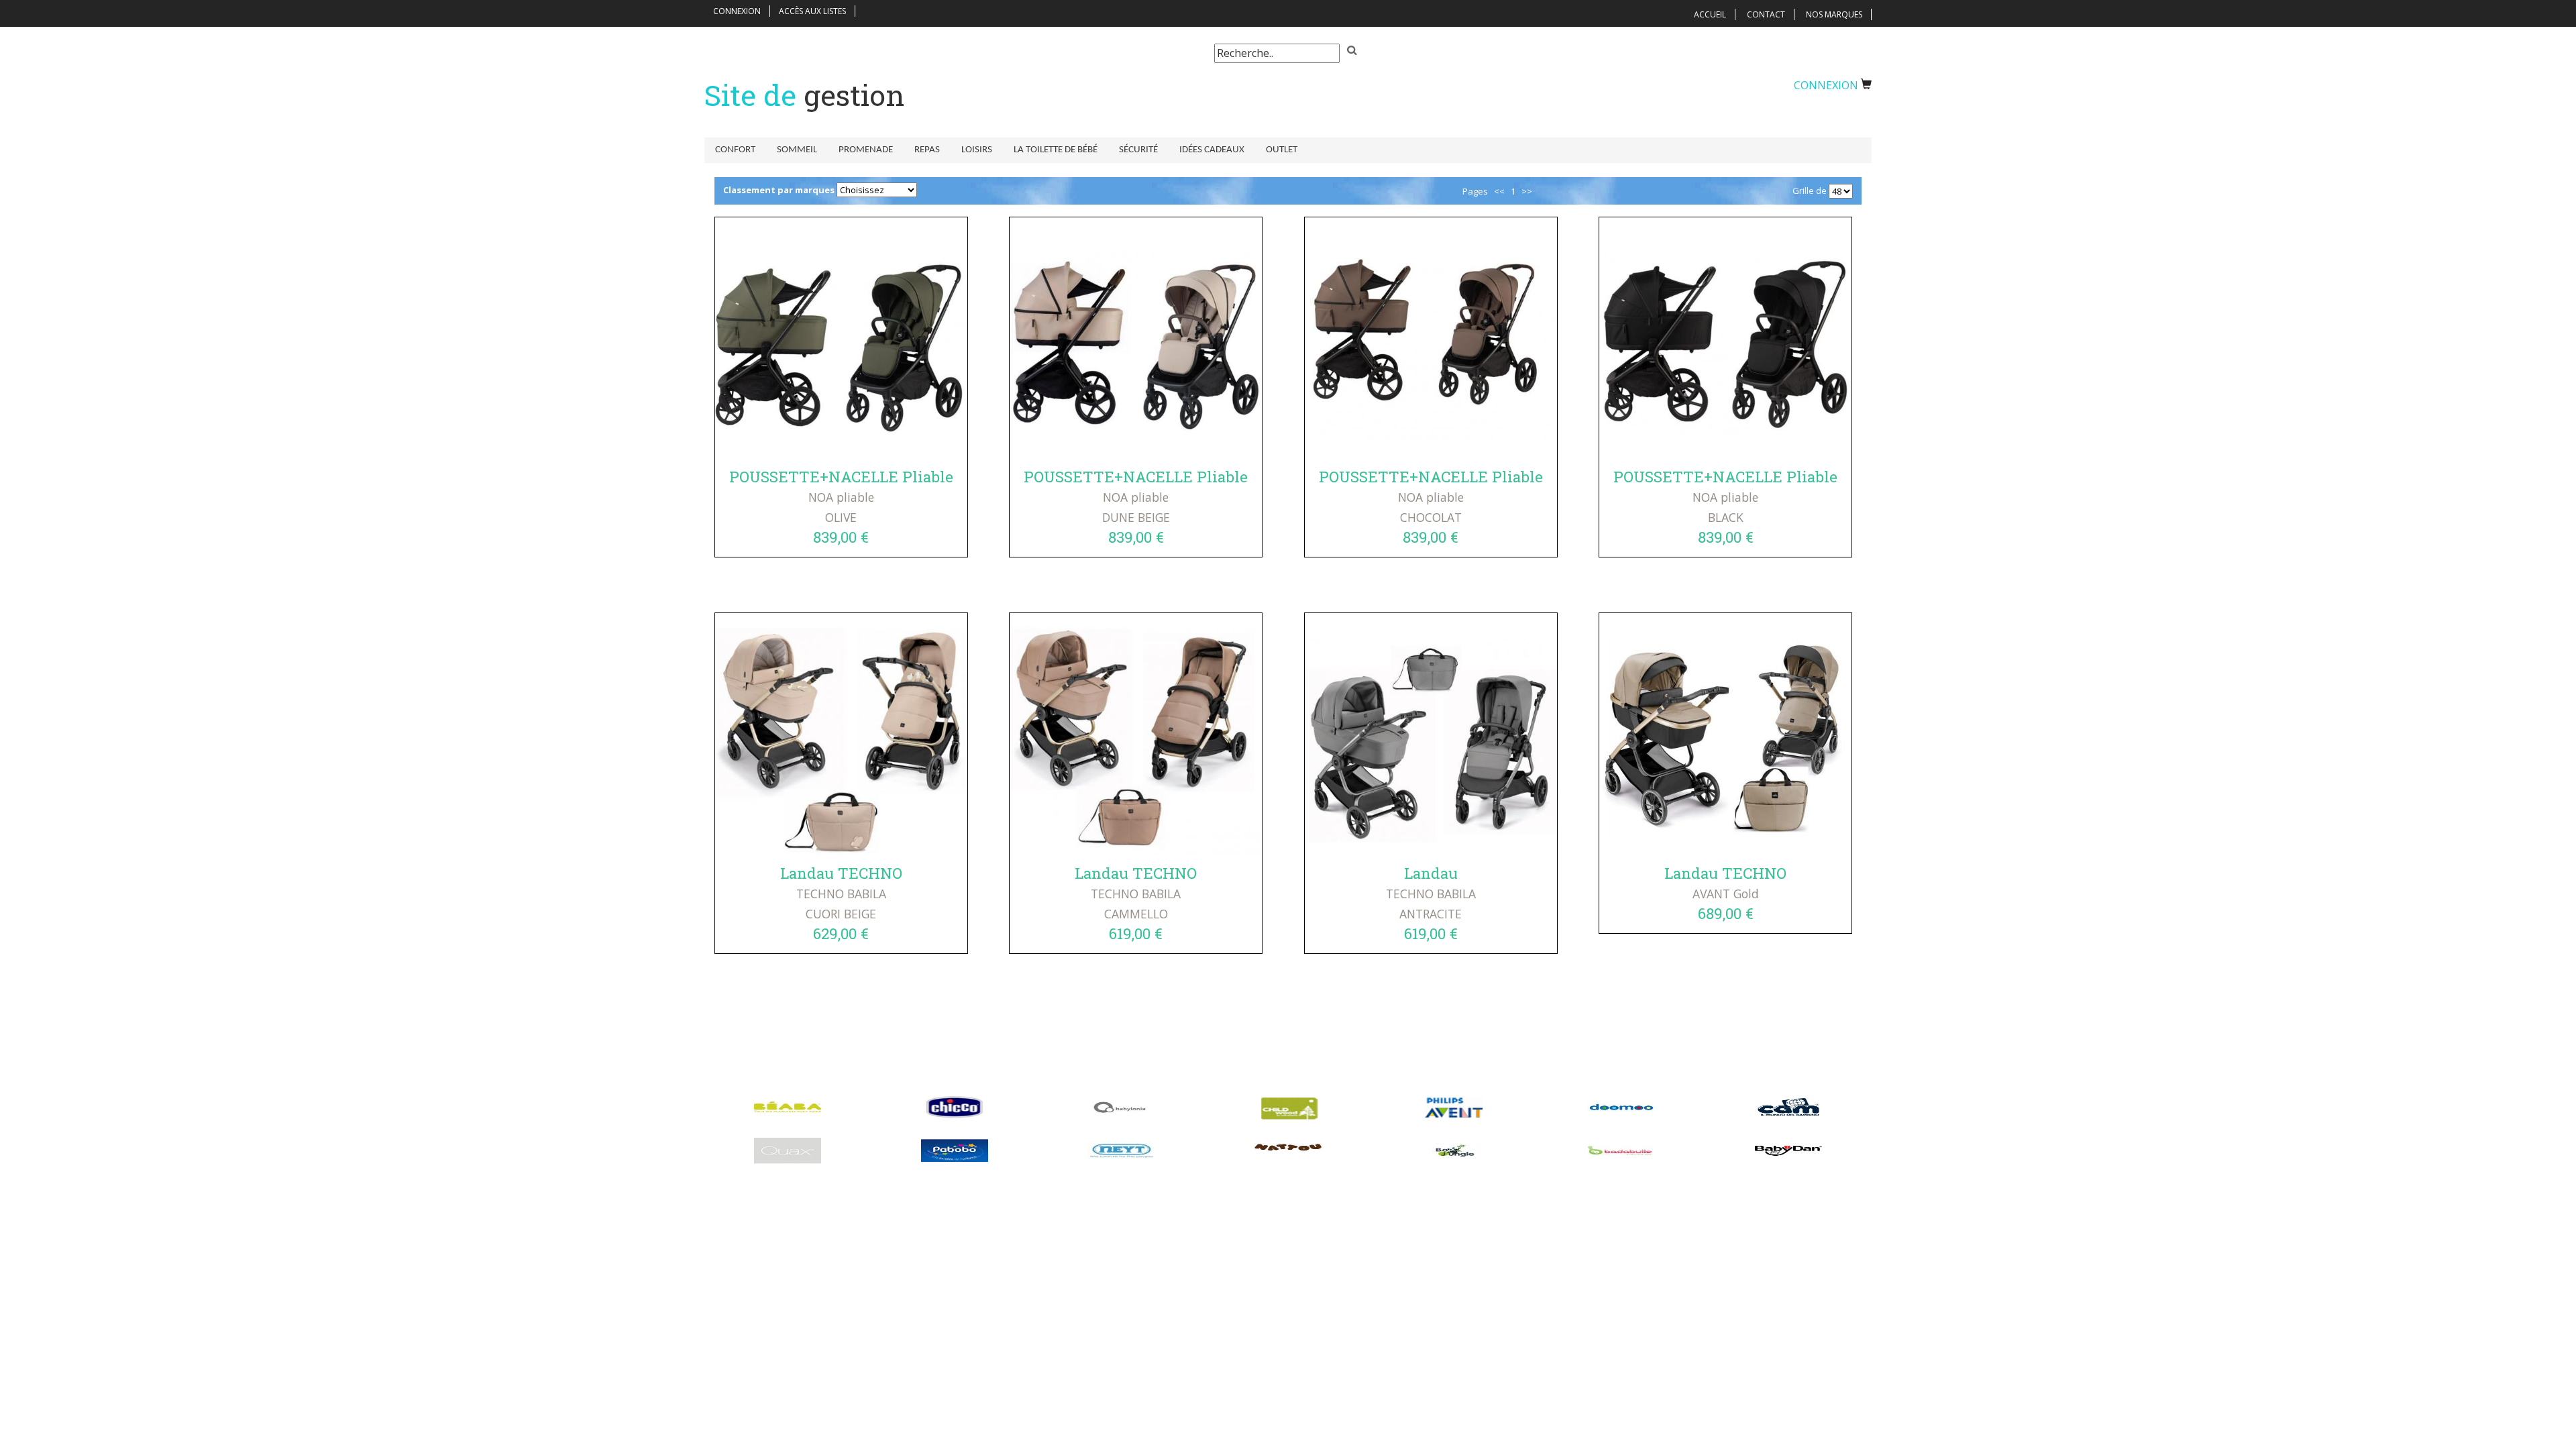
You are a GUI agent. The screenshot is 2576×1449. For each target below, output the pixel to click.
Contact (1766, 14)
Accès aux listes (812, 11)
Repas (927, 150)
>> (1527, 191)
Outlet (1282, 150)
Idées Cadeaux (1212, 150)
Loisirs (977, 150)
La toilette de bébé (1056, 150)
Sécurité (1138, 150)
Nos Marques (1834, 14)
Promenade (866, 150)
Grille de (1810, 191)
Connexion (737, 11)
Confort (735, 150)
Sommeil (797, 150)
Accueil (1710, 14)
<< (1499, 191)
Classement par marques (779, 190)
